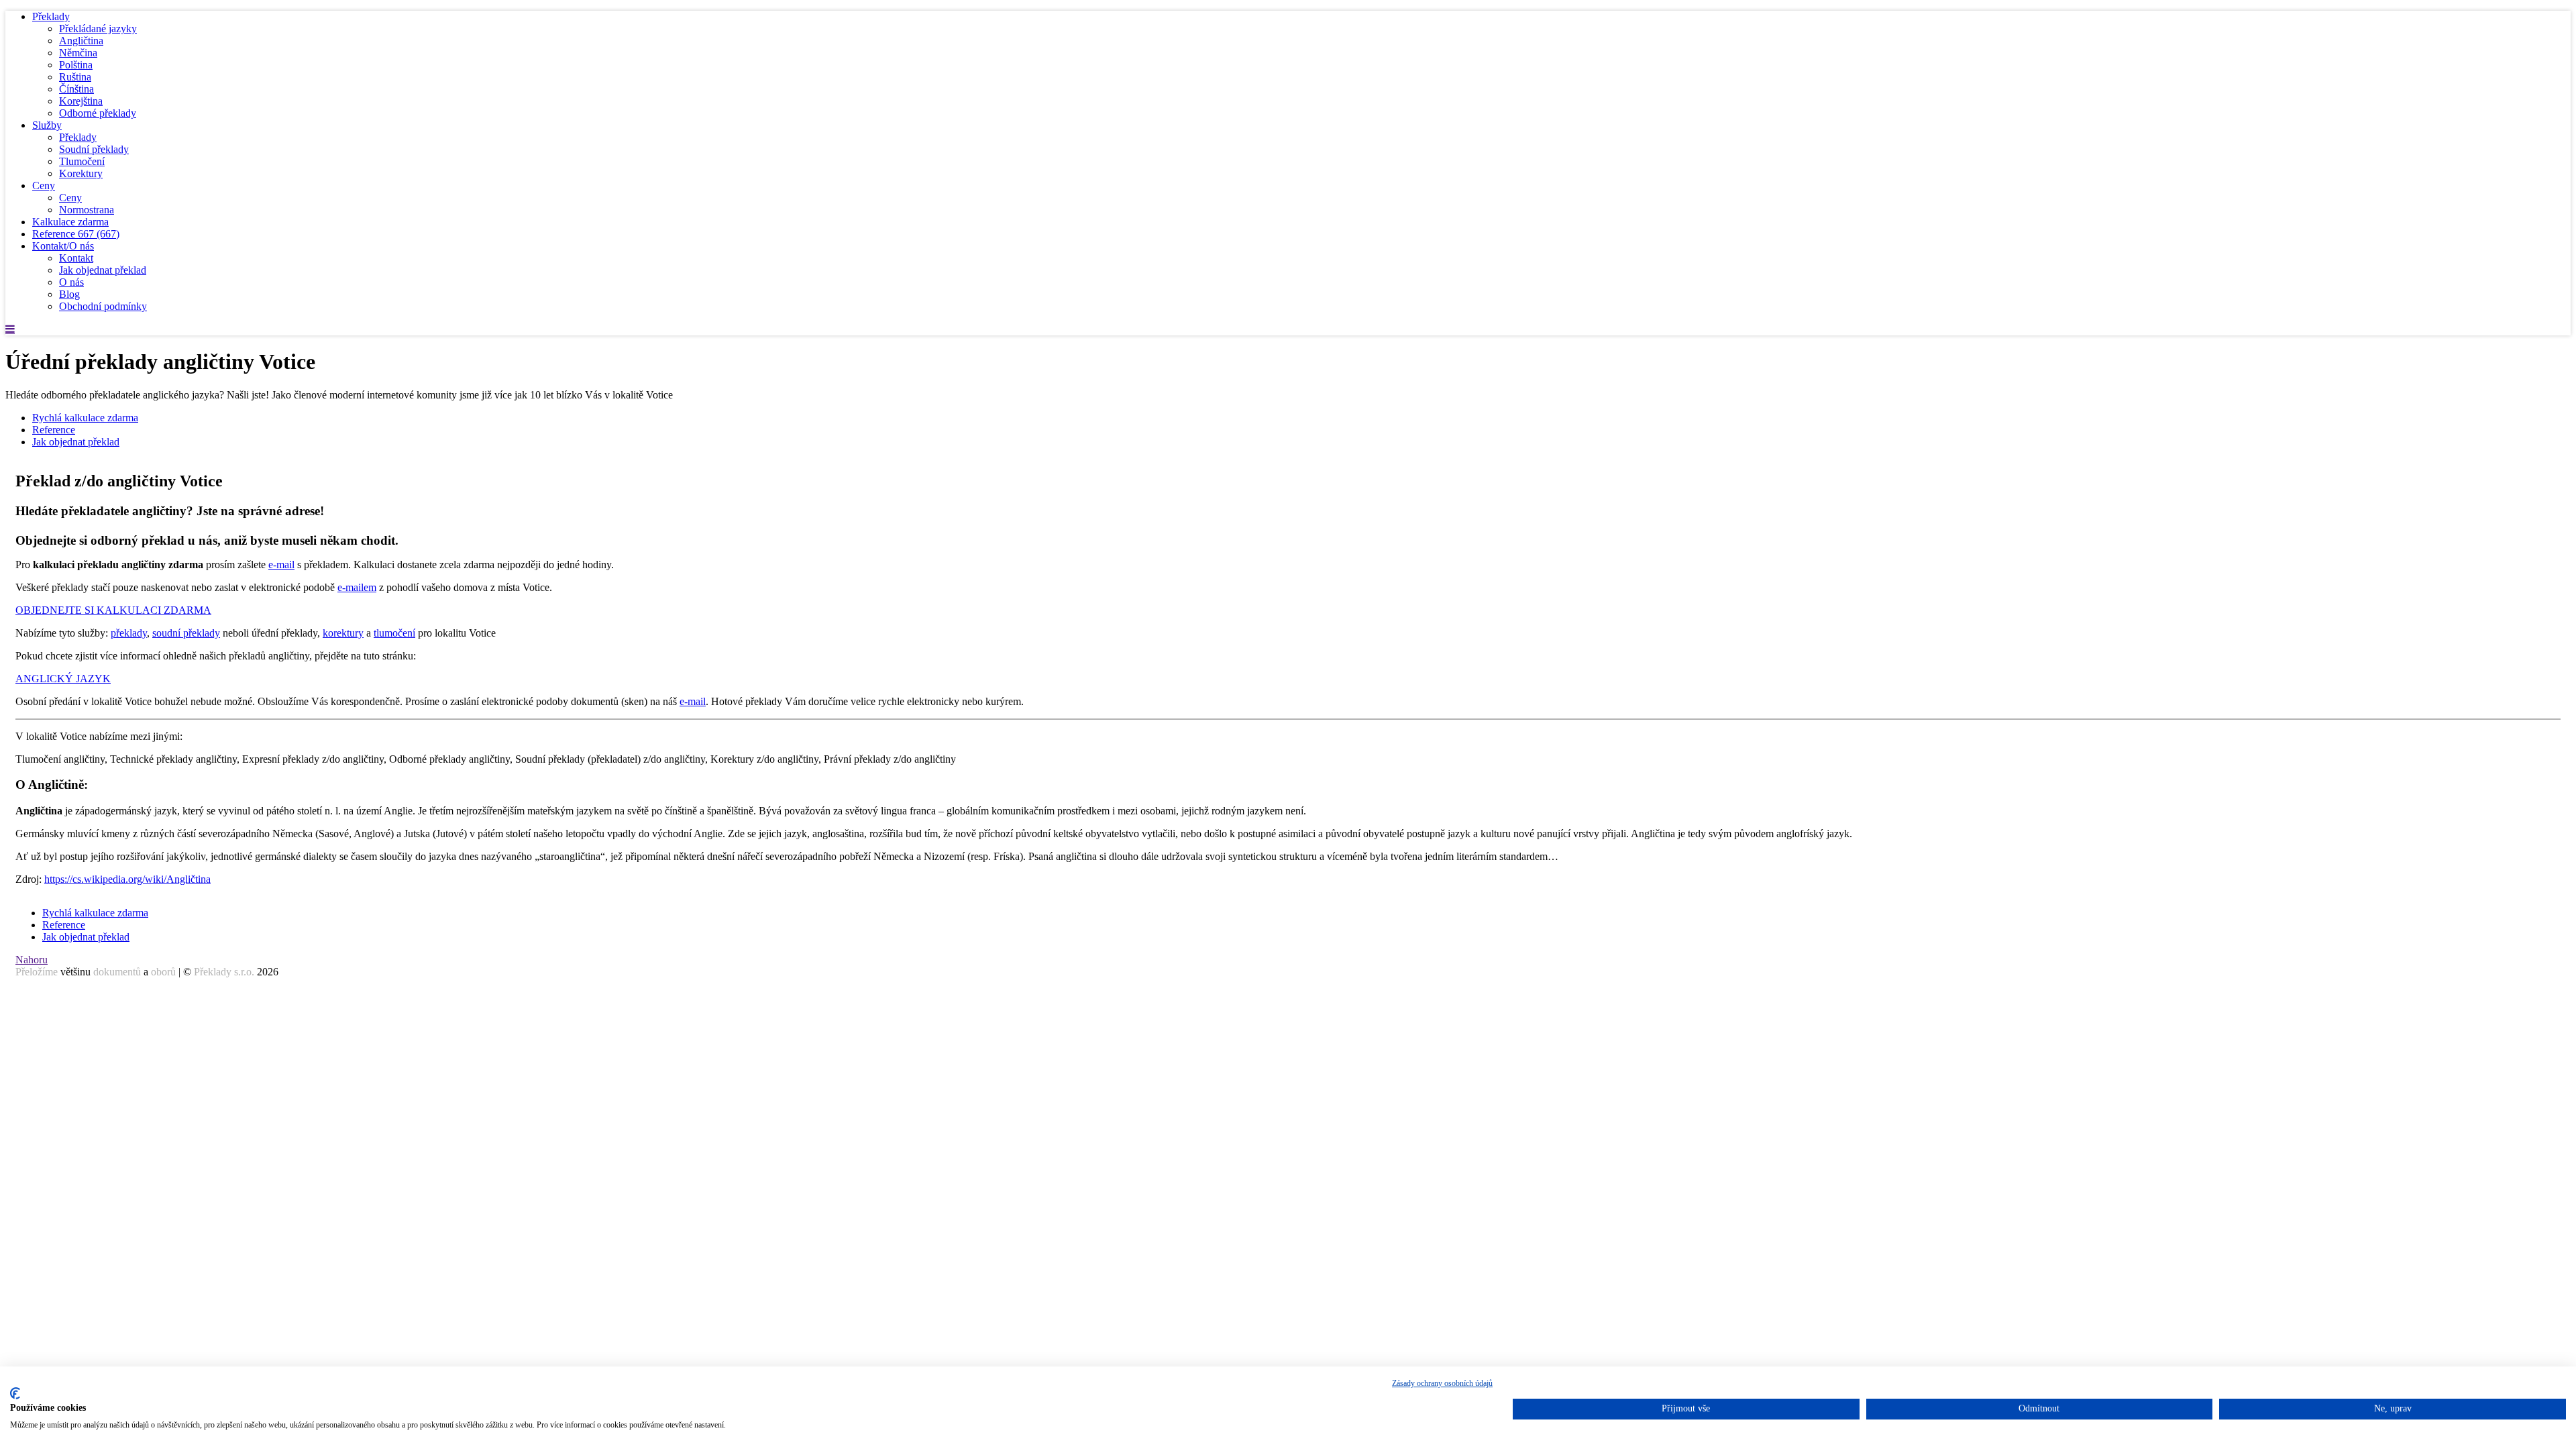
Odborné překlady (98, 113)
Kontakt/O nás (63, 246)
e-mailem (357, 587)
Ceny (44, 185)
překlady (129, 633)
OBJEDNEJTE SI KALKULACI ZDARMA (113, 610)
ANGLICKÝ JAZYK (63, 679)
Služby (47, 125)
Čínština (76, 89)
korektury (343, 633)
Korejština (81, 101)
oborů (163, 972)
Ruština (75, 77)
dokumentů (117, 972)
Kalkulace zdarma (70, 222)
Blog (69, 294)
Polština (76, 65)
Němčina (78, 53)
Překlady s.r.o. (224, 972)
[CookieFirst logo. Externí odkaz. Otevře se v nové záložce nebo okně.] (15, 1393)
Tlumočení (82, 161)
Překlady (51, 16)
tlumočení (394, 633)
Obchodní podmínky (103, 306)
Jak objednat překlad (103, 270)
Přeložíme (37, 972)
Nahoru (32, 960)
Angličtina (81, 41)
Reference (76, 234)
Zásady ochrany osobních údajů (1442, 1383)
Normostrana (87, 210)
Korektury (81, 173)
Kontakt (76, 258)
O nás (71, 282)
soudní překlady (186, 633)
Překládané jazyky (98, 29)
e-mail (281, 565)
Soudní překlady (94, 149)
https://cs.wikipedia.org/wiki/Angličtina (127, 879)
